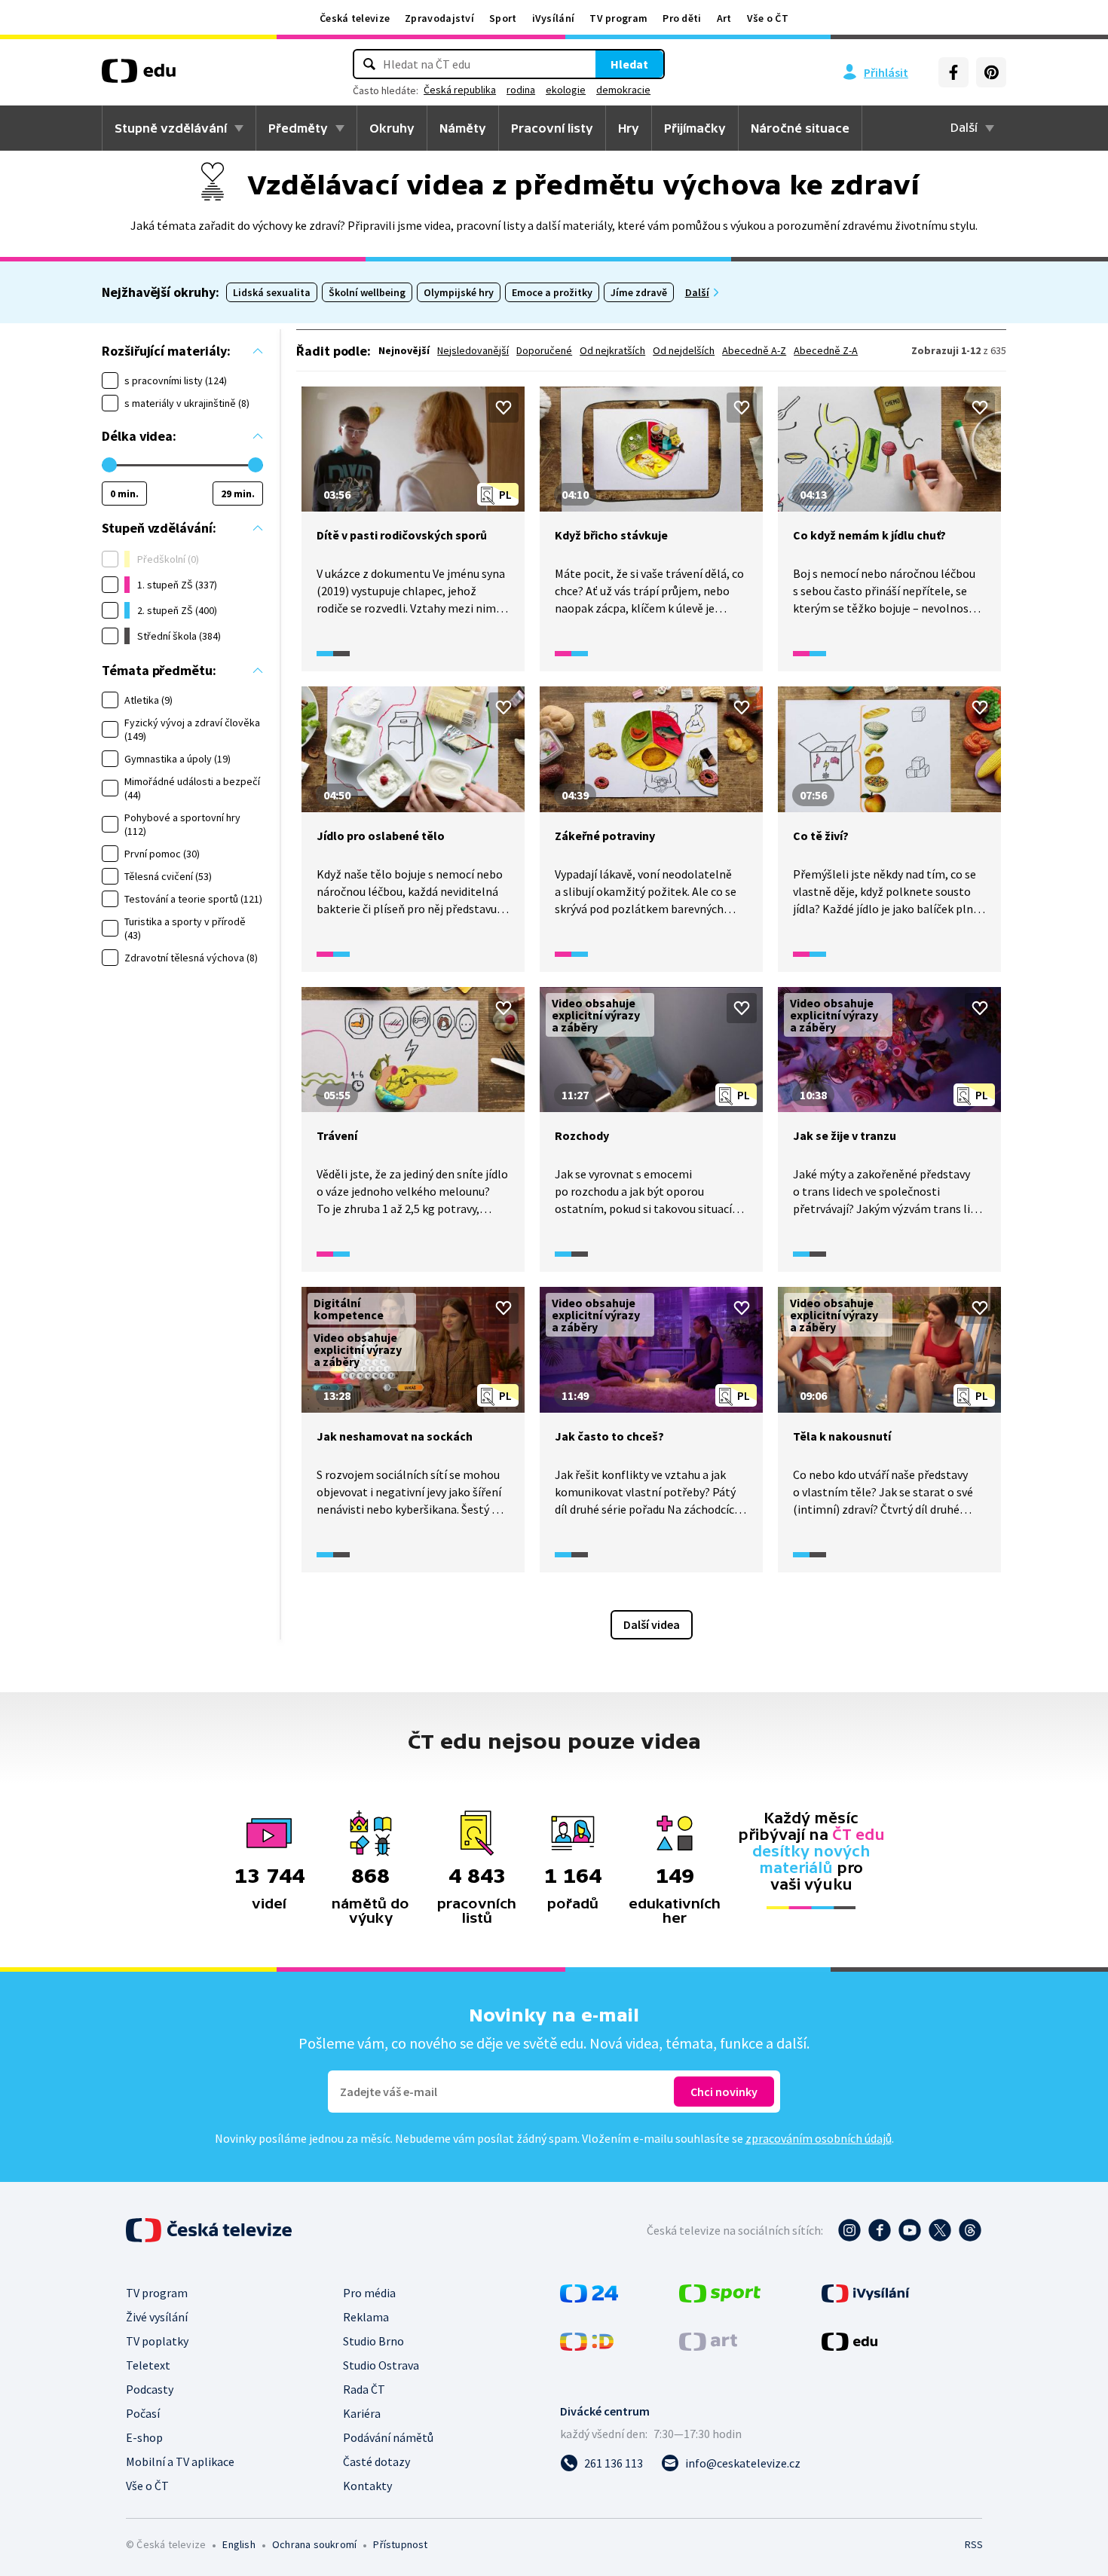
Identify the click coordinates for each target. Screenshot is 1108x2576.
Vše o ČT (768, 18)
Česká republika (460, 90)
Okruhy (392, 128)
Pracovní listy (552, 128)
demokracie (623, 90)
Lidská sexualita (272, 292)
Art (724, 18)
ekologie (566, 90)
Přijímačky (695, 128)
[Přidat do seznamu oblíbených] (503, 408)
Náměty (463, 128)
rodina (521, 90)
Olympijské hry (459, 292)
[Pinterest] (991, 72)
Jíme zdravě (639, 292)
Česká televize (355, 18)
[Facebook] (953, 72)
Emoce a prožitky (552, 292)
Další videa (652, 1624)
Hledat (629, 64)
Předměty (298, 128)
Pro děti (682, 18)
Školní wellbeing (367, 292)
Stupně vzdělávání (171, 128)
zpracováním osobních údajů (819, 2138)
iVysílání (554, 18)
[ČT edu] (139, 76)
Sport (503, 18)
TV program (618, 18)
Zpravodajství (439, 18)
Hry (629, 128)
